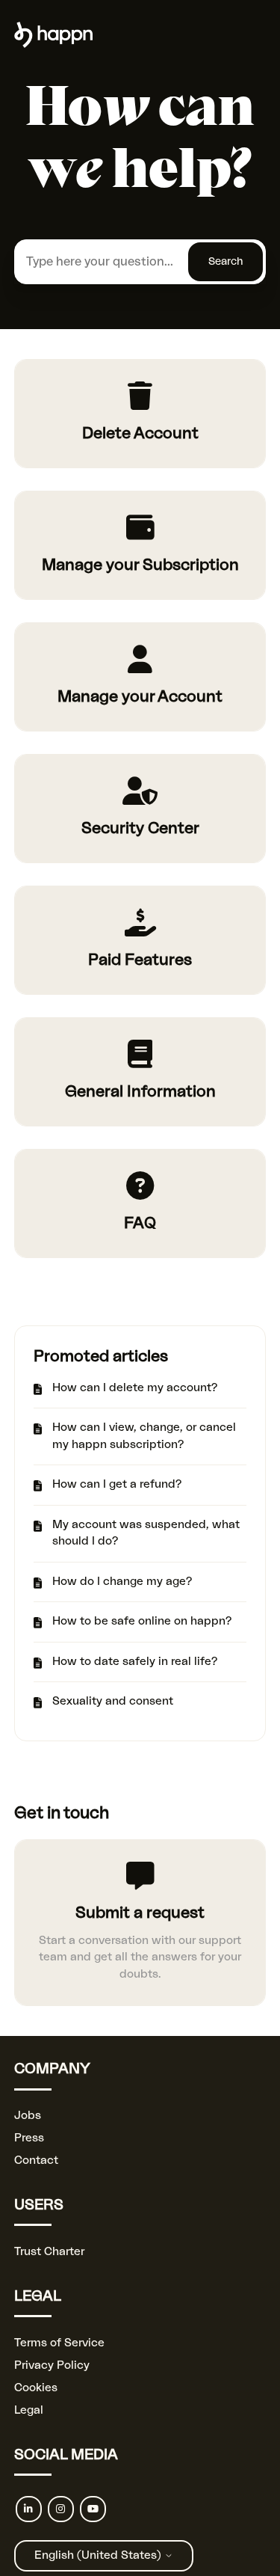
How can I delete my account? (135, 1388)
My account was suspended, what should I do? (146, 1533)
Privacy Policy (52, 2365)
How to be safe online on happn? (142, 1621)
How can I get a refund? (117, 1484)
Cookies (36, 2388)
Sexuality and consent (113, 1701)
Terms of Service (59, 2343)
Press (29, 2138)
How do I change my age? (122, 1582)
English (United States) (99, 2555)
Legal (29, 2410)
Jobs (28, 2116)
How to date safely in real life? (135, 1662)
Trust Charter (49, 2252)
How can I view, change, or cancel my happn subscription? (144, 1436)
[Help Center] (53, 45)
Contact (36, 2161)
